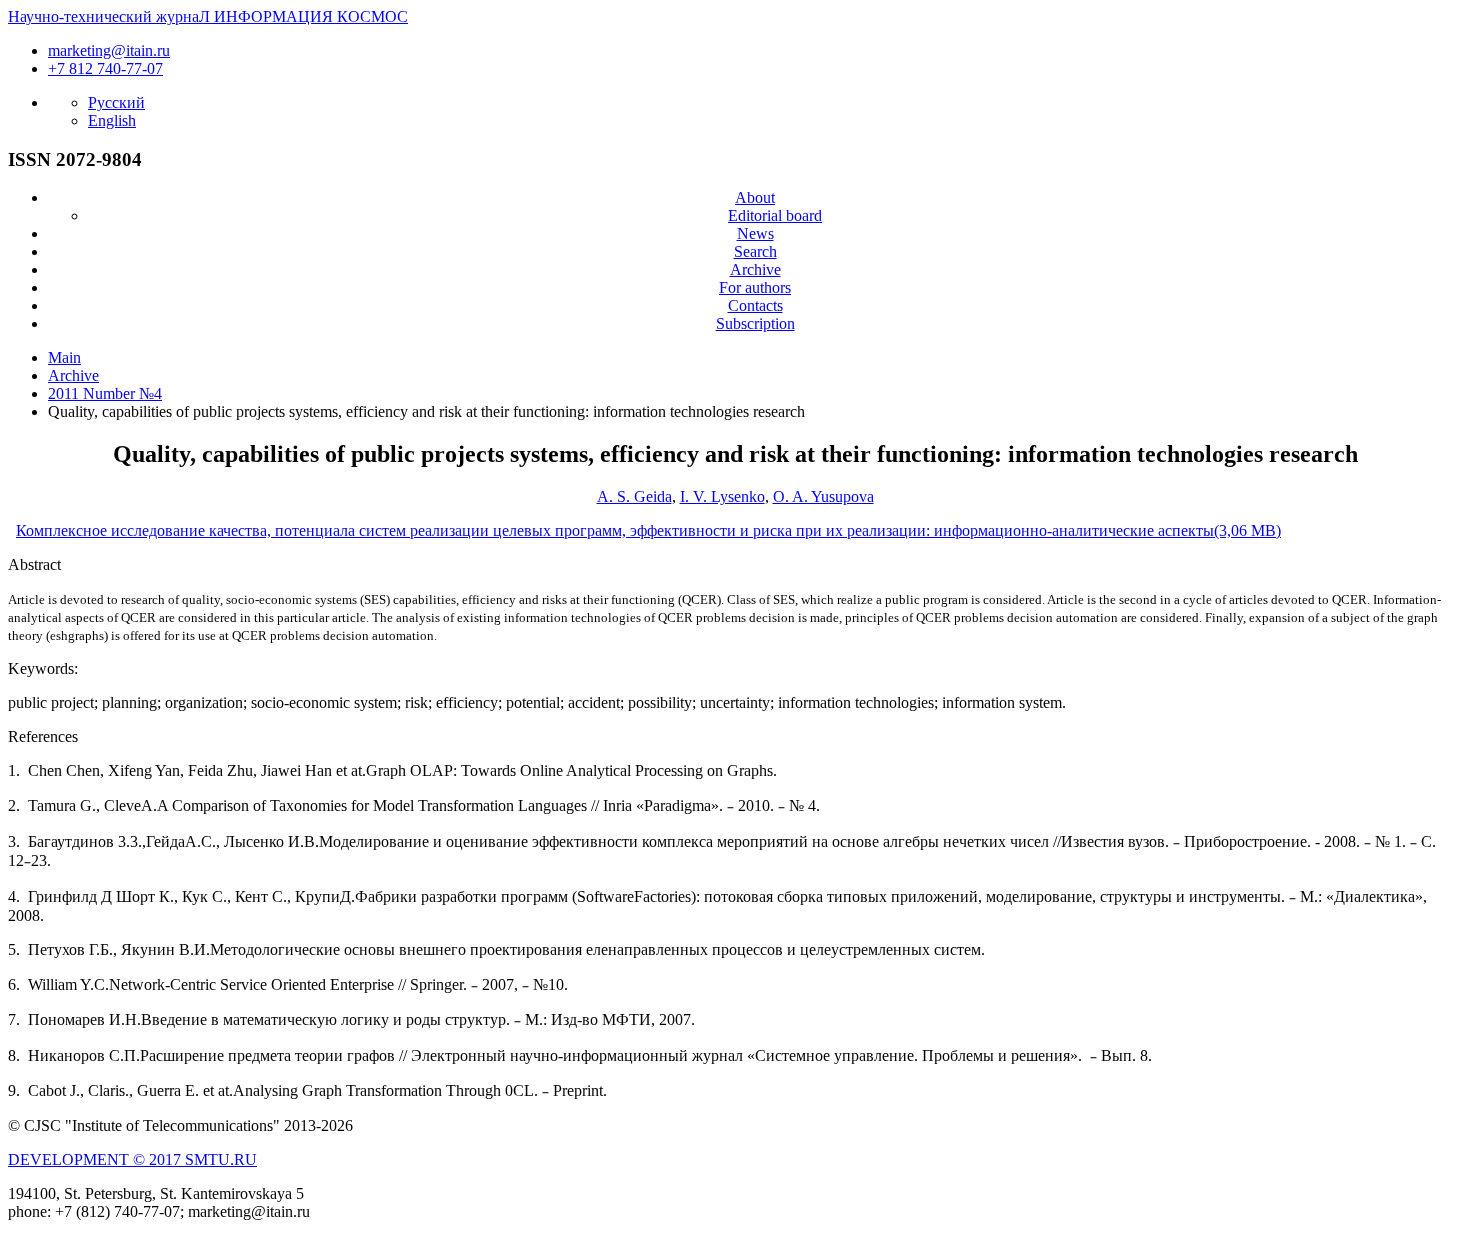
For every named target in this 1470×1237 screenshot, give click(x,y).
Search (755, 251)
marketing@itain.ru (109, 50)
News (755, 233)
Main (64, 357)
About (755, 197)
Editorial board (775, 215)
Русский (116, 102)
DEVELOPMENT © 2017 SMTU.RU (132, 1159)
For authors (755, 287)
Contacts (755, 305)
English (112, 120)
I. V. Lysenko (722, 496)
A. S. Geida (634, 496)
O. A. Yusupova (823, 496)
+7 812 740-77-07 (105, 68)
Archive (755, 269)
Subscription (755, 323)
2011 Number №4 (105, 393)
